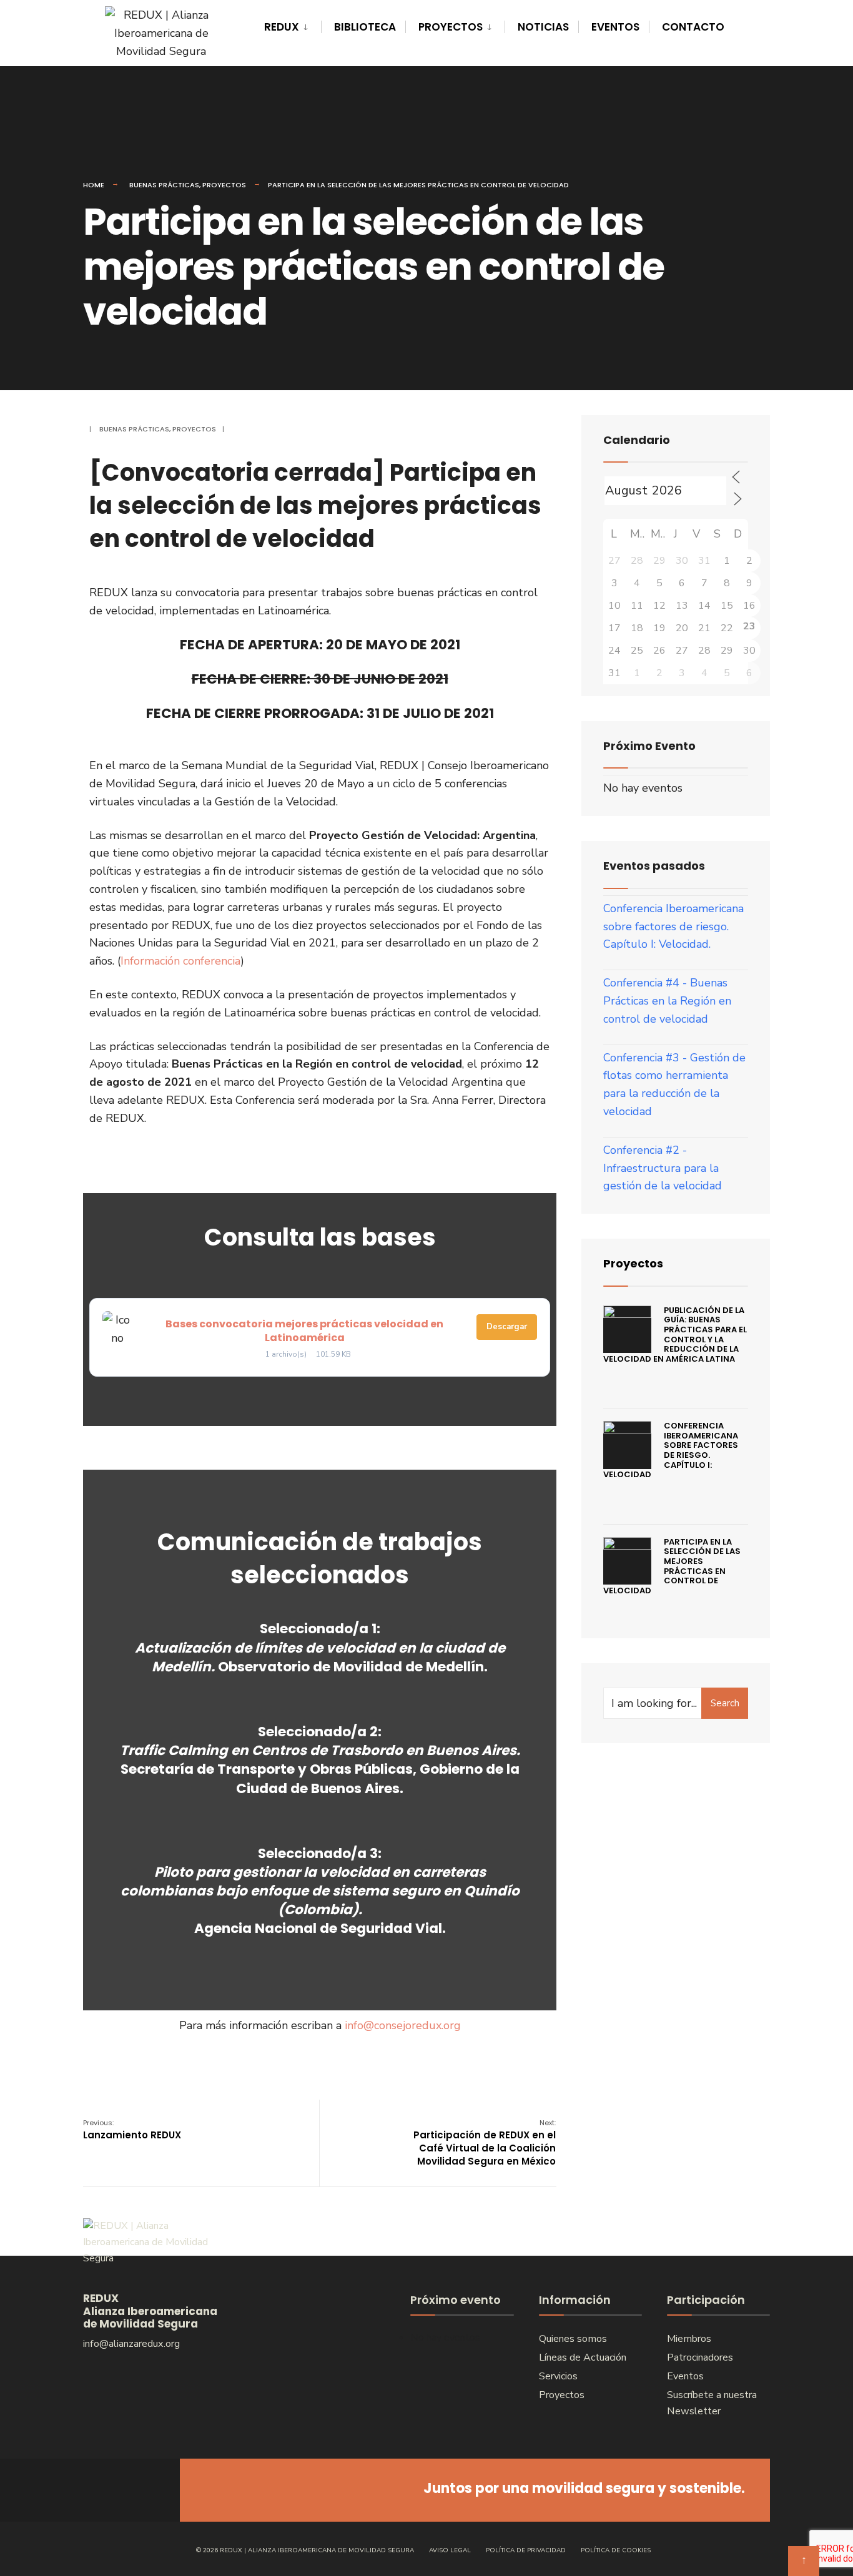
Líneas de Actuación (583, 2357)
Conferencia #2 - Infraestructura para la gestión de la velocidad (663, 1168)
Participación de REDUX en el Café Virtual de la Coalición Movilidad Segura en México (485, 2143)
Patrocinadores (700, 2357)
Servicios (558, 2376)
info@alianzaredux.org (131, 2344)
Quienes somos (573, 2339)
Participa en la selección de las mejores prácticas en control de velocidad (672, 1566)
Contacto (693, 27)
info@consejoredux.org (403, 2025)
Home (94, 185)
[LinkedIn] (144, 2490)
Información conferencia (180, 961)
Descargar (507, 1327)
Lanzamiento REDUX (132, 2130)
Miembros (689, 2339)
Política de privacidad (526, 2550)
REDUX (282, 27)
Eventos (615, 27)
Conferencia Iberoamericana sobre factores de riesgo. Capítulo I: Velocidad (671, 1450)
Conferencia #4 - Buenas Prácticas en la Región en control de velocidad (667, 1001)
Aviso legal (450, 2550)
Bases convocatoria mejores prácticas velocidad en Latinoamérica (304, 1331)
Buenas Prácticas (164, 185)
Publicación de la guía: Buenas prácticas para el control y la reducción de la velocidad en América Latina (675, 1335)
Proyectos (451, 27)
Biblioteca (365, 27)
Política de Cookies (616, 2550)
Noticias (543, 27)
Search (725, 1703)
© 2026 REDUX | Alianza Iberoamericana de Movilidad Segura (305, 2550)
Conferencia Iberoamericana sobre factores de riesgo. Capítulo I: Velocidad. (673, 927)
